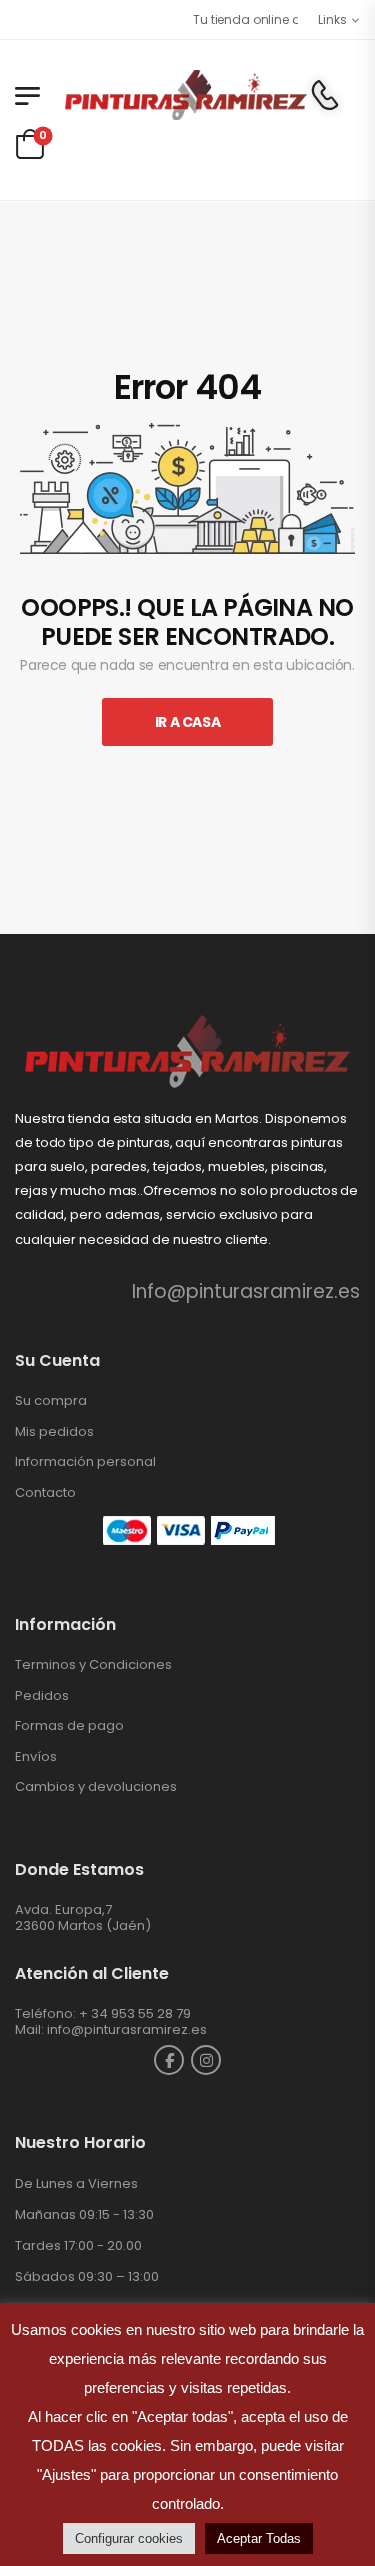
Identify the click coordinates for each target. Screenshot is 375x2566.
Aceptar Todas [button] (259, 2538)
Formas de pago (69, 1725)
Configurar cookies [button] (129, 2538)
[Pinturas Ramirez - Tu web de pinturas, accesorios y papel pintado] (185, 95)
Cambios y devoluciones (96, 1786)
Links (332, 19)
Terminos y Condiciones (93, 1664)
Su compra (51, 1400)
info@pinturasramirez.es (127, 2029)
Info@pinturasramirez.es (246, 1291)
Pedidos (42, 1695)
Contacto (45, 1492)
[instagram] (206, 2060)
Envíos (36, 1756)
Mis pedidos (54, 1431)
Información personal (85, 1461)
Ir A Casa (188, 722)
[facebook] (169, 2060)
